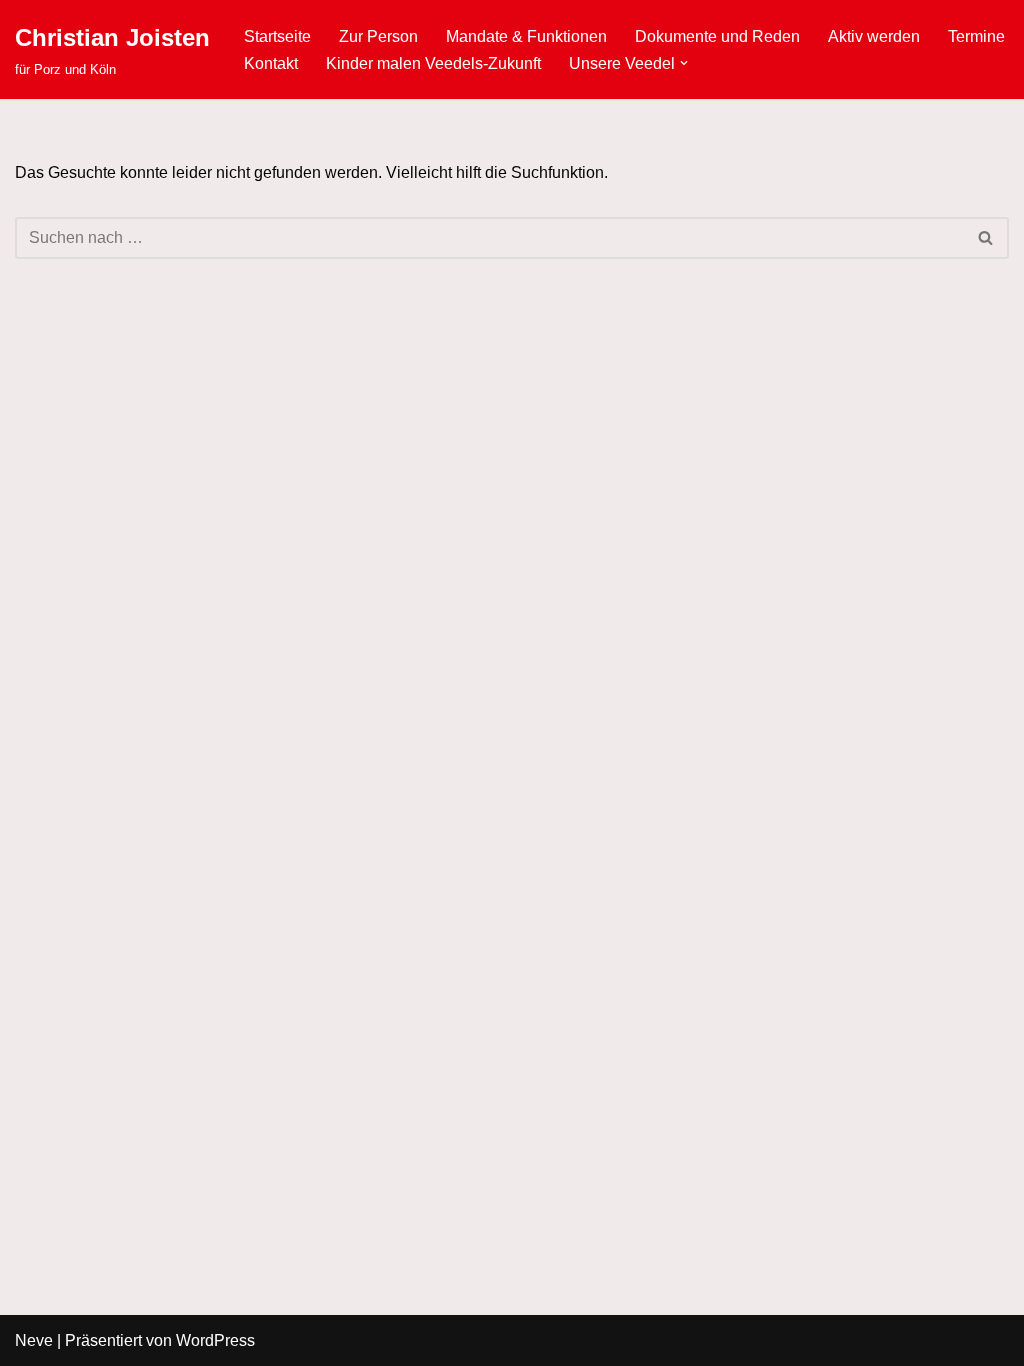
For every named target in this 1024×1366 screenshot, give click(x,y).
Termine (976, 36)
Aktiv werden (874, 36)
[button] (684, 63)
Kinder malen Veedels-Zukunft (433, 63)
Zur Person (378, 36)
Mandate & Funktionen (526, 36)
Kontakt (271, 63)
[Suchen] (986, 238)
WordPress (215, 1340)
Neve (34, 1340)
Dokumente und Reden (717, 36)
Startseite (277, 36)
